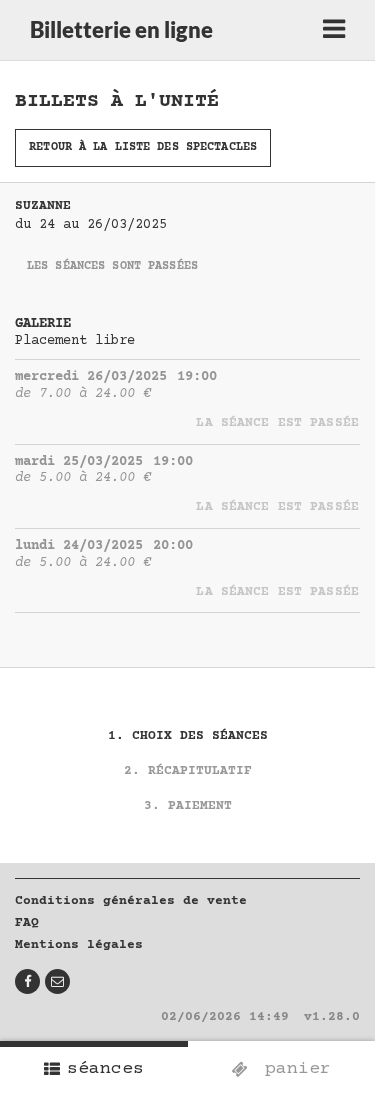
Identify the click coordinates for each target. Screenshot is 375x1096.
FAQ (27, 923)
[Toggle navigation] (334, 30)
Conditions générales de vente (131, 901)
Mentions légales (79, 945)
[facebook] (27, 981)
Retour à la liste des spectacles (143, 147)
